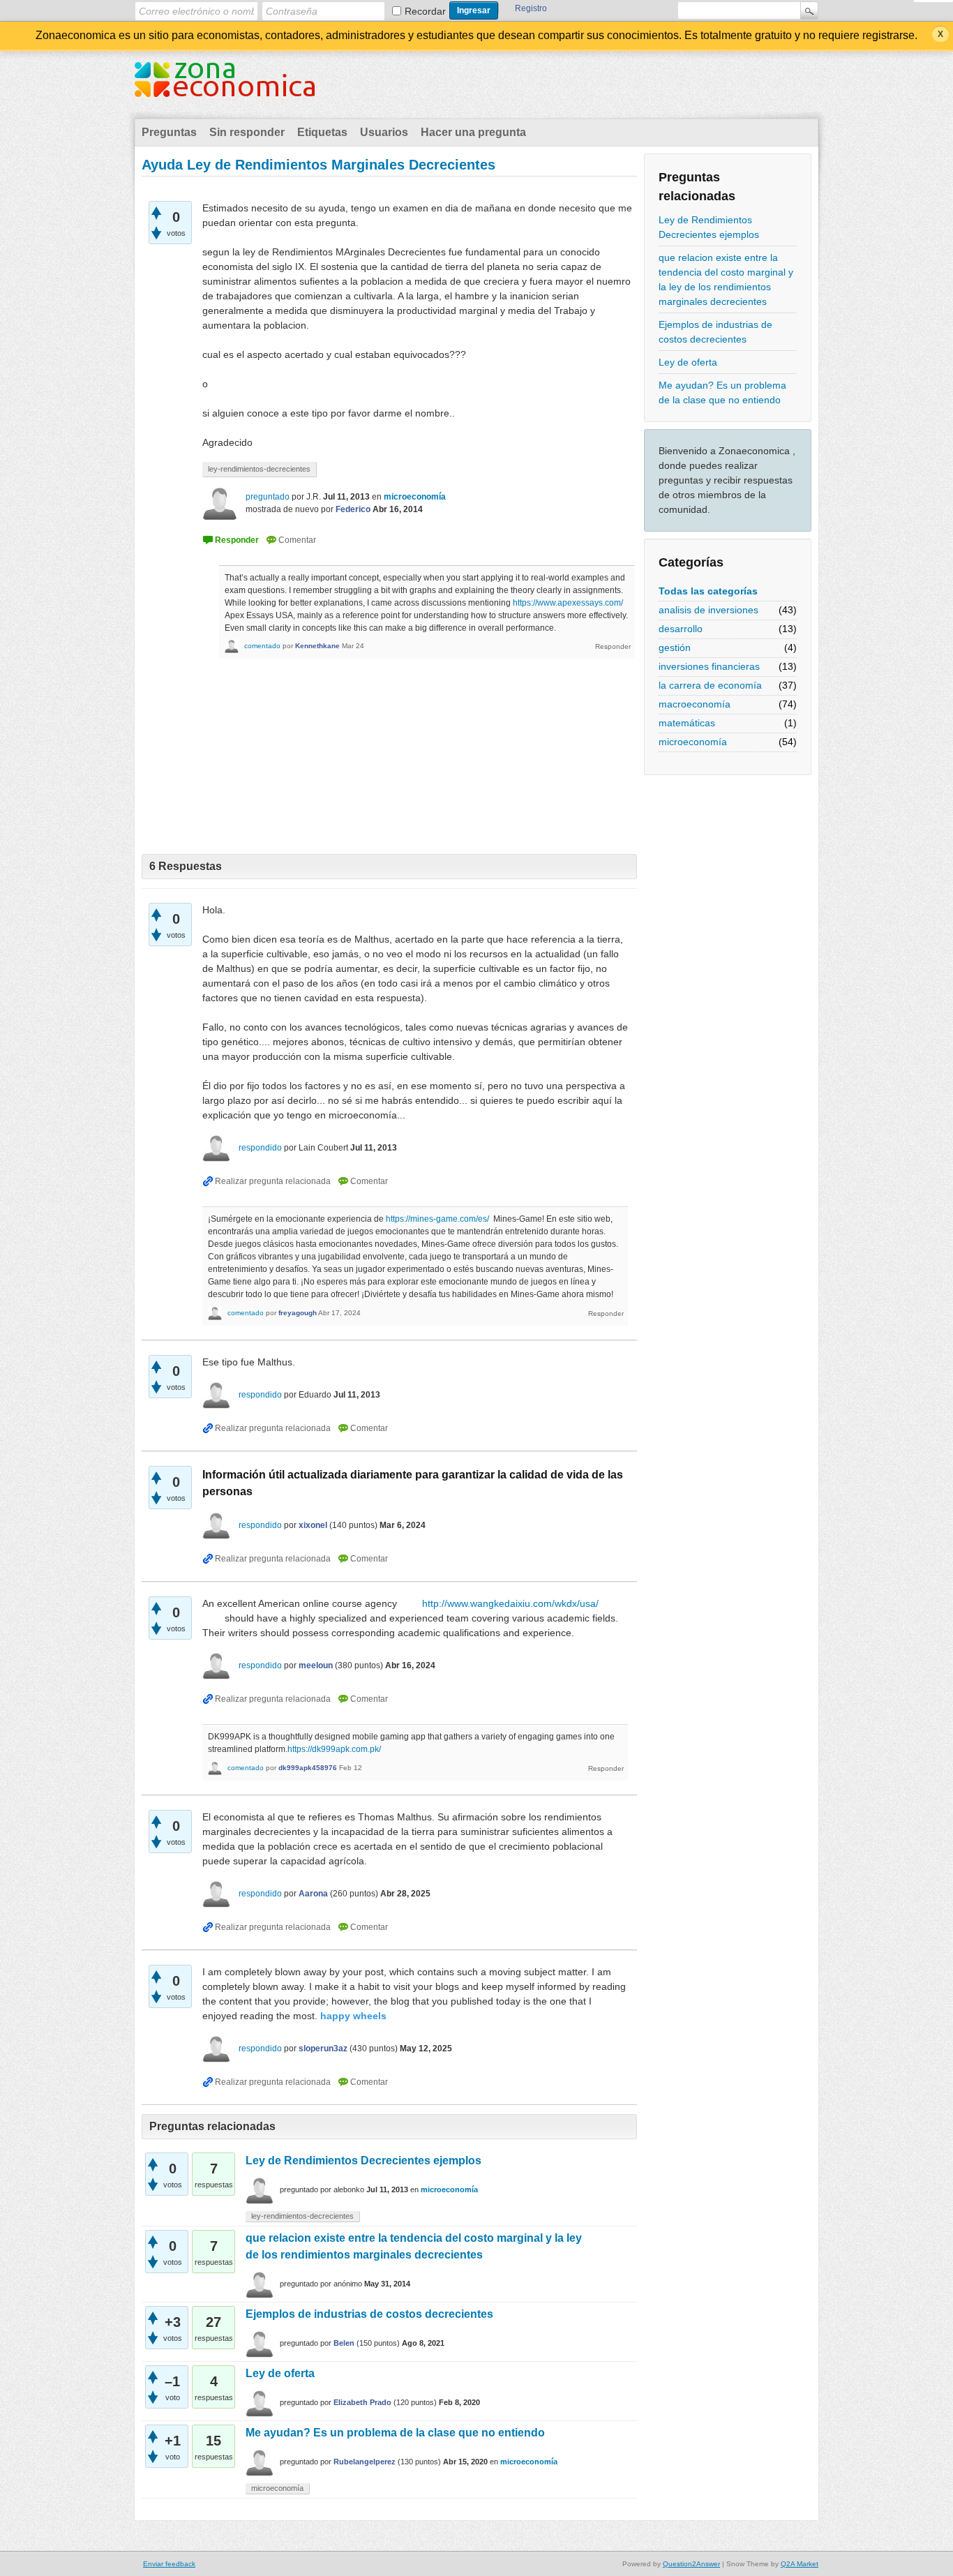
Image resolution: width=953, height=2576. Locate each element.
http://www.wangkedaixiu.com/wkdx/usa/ (510, 1603)
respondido (260, 1148)
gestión (675, 647)
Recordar (425, 11)
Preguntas (169, 132)
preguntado (268, 497)
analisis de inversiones (708, 610)
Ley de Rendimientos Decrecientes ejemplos (709, 227)
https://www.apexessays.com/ (568, 603)
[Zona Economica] (225, 88)
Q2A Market (800, 2564)
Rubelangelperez (365, 2462)
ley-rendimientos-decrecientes (259, 469)
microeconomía (693, 742)
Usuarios (384, 132)
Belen (344, 2343)
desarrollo (681, 629)
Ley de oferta (688, 362)
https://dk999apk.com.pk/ (334, 1749)
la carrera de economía (710, 685)
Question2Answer (691, 2564)
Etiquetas (322, 132)
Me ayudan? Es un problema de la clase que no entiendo (722, 392)
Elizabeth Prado (362, 2402)
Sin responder (247, 132)
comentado (262, 646)
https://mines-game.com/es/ (437, 1219)
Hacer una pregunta (473, 132)
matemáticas (687, 723)
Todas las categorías (708, 591)
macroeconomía (695, 704)
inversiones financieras (709, 666)
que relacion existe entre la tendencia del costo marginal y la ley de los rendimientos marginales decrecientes (726, 279)
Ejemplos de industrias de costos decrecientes (715, 332)
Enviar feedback (169, 2564)
